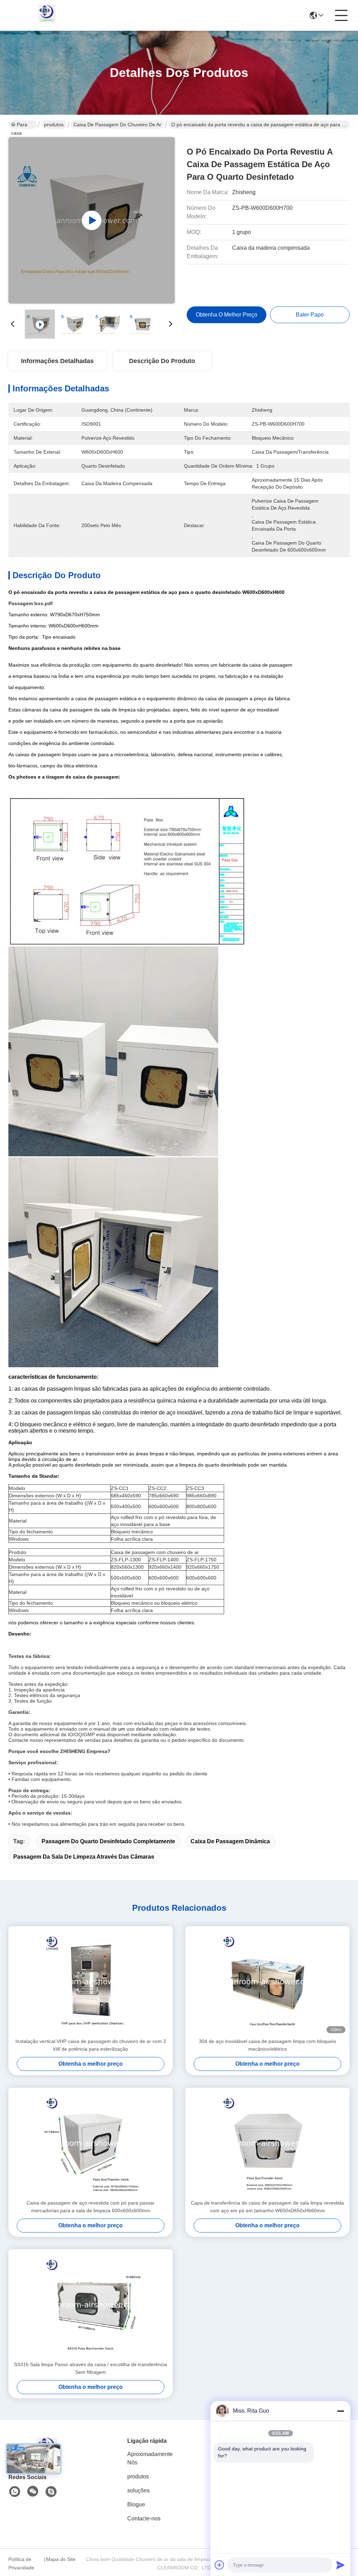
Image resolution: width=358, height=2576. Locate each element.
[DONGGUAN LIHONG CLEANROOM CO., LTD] (47, 15)
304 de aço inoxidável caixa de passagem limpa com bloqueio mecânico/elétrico (267, 2045)
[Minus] (341, 2411)
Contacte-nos (144, 2518)
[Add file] (220, 2565)
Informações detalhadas (57, 361)
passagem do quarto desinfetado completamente (108, 1841)
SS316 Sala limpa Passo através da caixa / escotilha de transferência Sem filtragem (91, 2368)
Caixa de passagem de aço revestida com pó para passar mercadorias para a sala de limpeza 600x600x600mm (91, 2207)
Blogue (136, 2504)
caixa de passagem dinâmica (230, 1841)
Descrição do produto (162, 361)
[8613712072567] (15, 2492)
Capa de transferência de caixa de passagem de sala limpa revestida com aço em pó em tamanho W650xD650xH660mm (267, 2207)
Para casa (19, 125)
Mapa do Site (61, 2559)
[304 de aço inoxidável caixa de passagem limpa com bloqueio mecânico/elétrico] (267, 1982)
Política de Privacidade (21, 2563)
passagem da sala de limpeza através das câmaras (84, 1857)
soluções (138, 2490)
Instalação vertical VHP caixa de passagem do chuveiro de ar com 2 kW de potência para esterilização (91, 2045)
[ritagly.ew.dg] (51, 2492)
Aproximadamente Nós (150, 2458)
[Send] (341, 2565)
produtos (54, 125)
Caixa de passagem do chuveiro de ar (117, 125)
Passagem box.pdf (31, 603)
